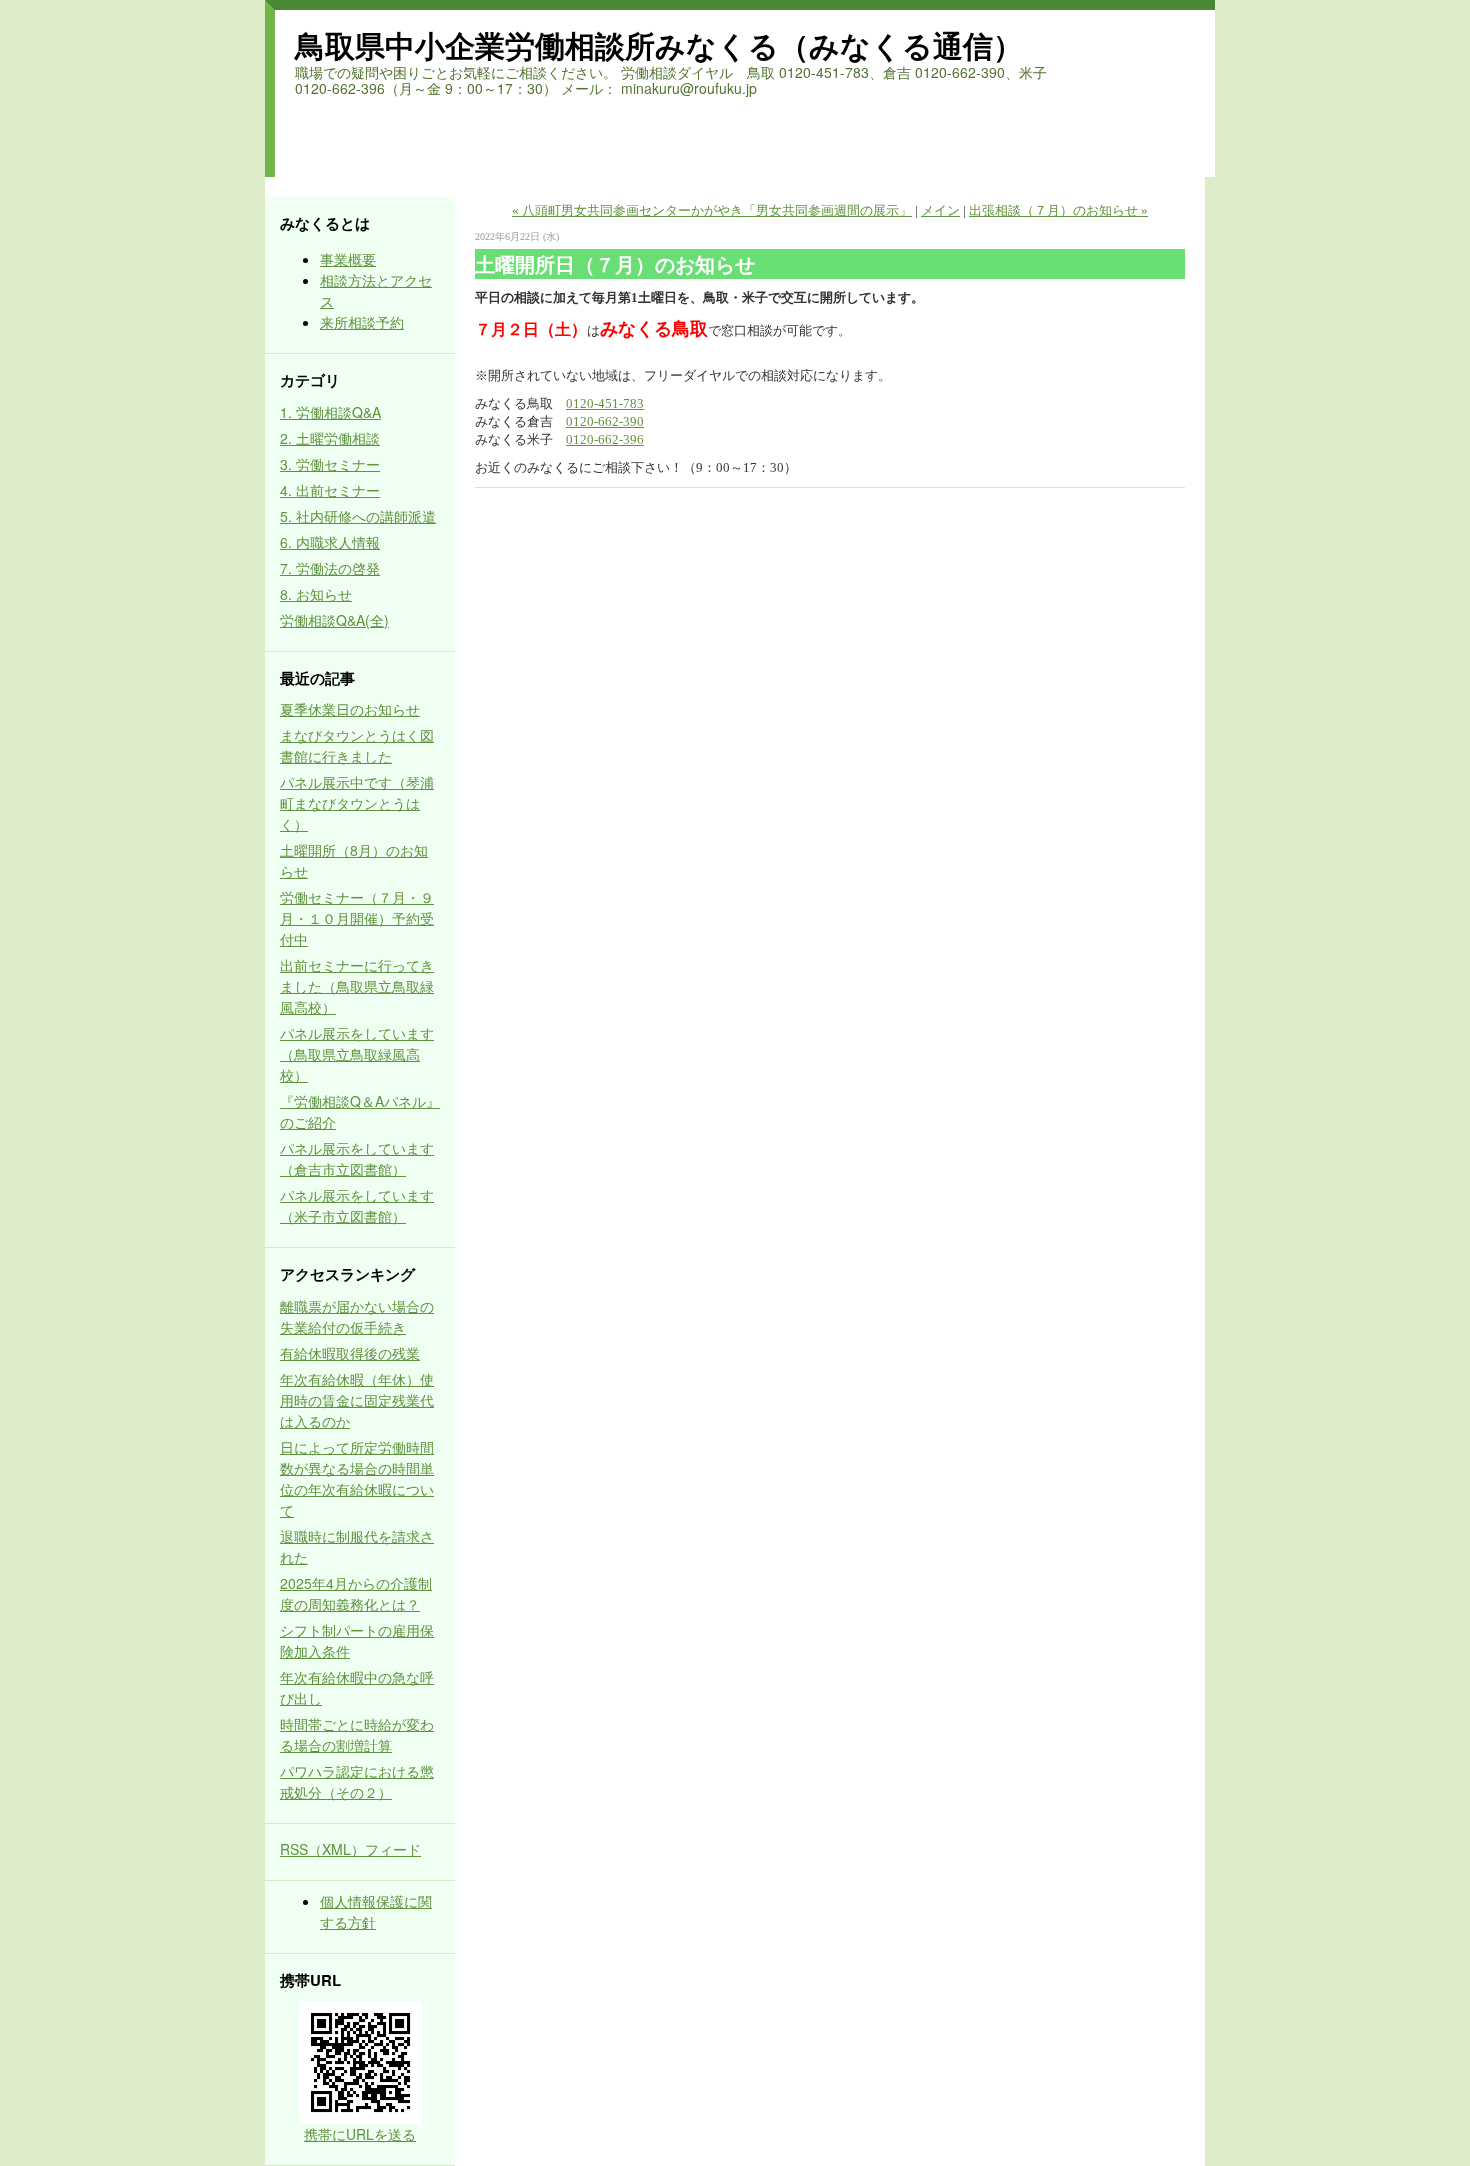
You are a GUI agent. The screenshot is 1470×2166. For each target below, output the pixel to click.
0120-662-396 (605, 439)
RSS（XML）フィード (350, 1849)
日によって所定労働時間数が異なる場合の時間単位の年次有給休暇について (357, 1478)
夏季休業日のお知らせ (350, 709)
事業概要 (348, 259)
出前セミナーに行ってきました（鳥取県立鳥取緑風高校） (357, 986)
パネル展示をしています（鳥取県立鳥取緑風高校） (357, 1054)
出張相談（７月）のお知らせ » (1058, 210)
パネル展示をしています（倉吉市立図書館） (357, 1158)
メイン (940, 210)
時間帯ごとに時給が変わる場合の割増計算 (357, 1734)
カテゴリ (310, 380)
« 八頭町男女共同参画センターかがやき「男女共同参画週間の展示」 (712, 210)
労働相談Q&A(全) (334, 620)
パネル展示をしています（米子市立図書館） (357, 1205)
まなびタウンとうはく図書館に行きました (357, 745)
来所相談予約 (362, 322)
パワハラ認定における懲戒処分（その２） (357, 1781)
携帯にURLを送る (360, 2134)
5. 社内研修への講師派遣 (358, 516)
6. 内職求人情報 (330, 542)
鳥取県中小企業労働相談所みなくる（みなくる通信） (659, 44)
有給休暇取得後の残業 (350, 1353)
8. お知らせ (316, 594)
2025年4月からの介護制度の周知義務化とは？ (356, 1593)
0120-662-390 (605, 421)
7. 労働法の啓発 (330, 568)
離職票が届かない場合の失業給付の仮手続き (357, 1316)
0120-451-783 (605, 403)
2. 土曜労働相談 (330, 438)
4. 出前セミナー (330, 490)
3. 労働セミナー (330, 464)
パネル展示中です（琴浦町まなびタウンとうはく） (357, 803)
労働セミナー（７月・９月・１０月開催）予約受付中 (357, 918)
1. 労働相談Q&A (330, 412)
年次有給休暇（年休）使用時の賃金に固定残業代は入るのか (357, 1400)
